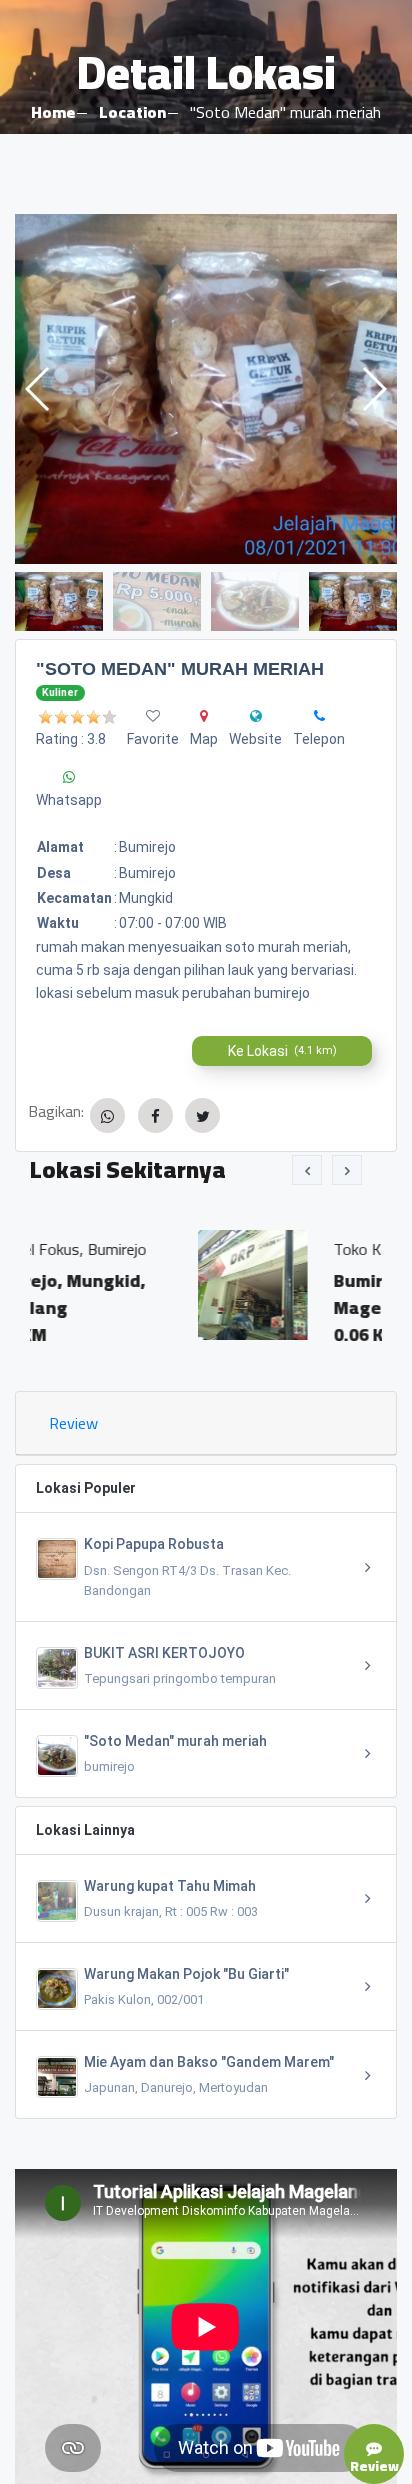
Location (132, 112)
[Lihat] (206, 389)
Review (73, 1423)
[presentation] (307, 1170)
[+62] (319, 716)
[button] (373, 389)
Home (53, 112)
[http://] (256, 716)
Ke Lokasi (282, 1051)
